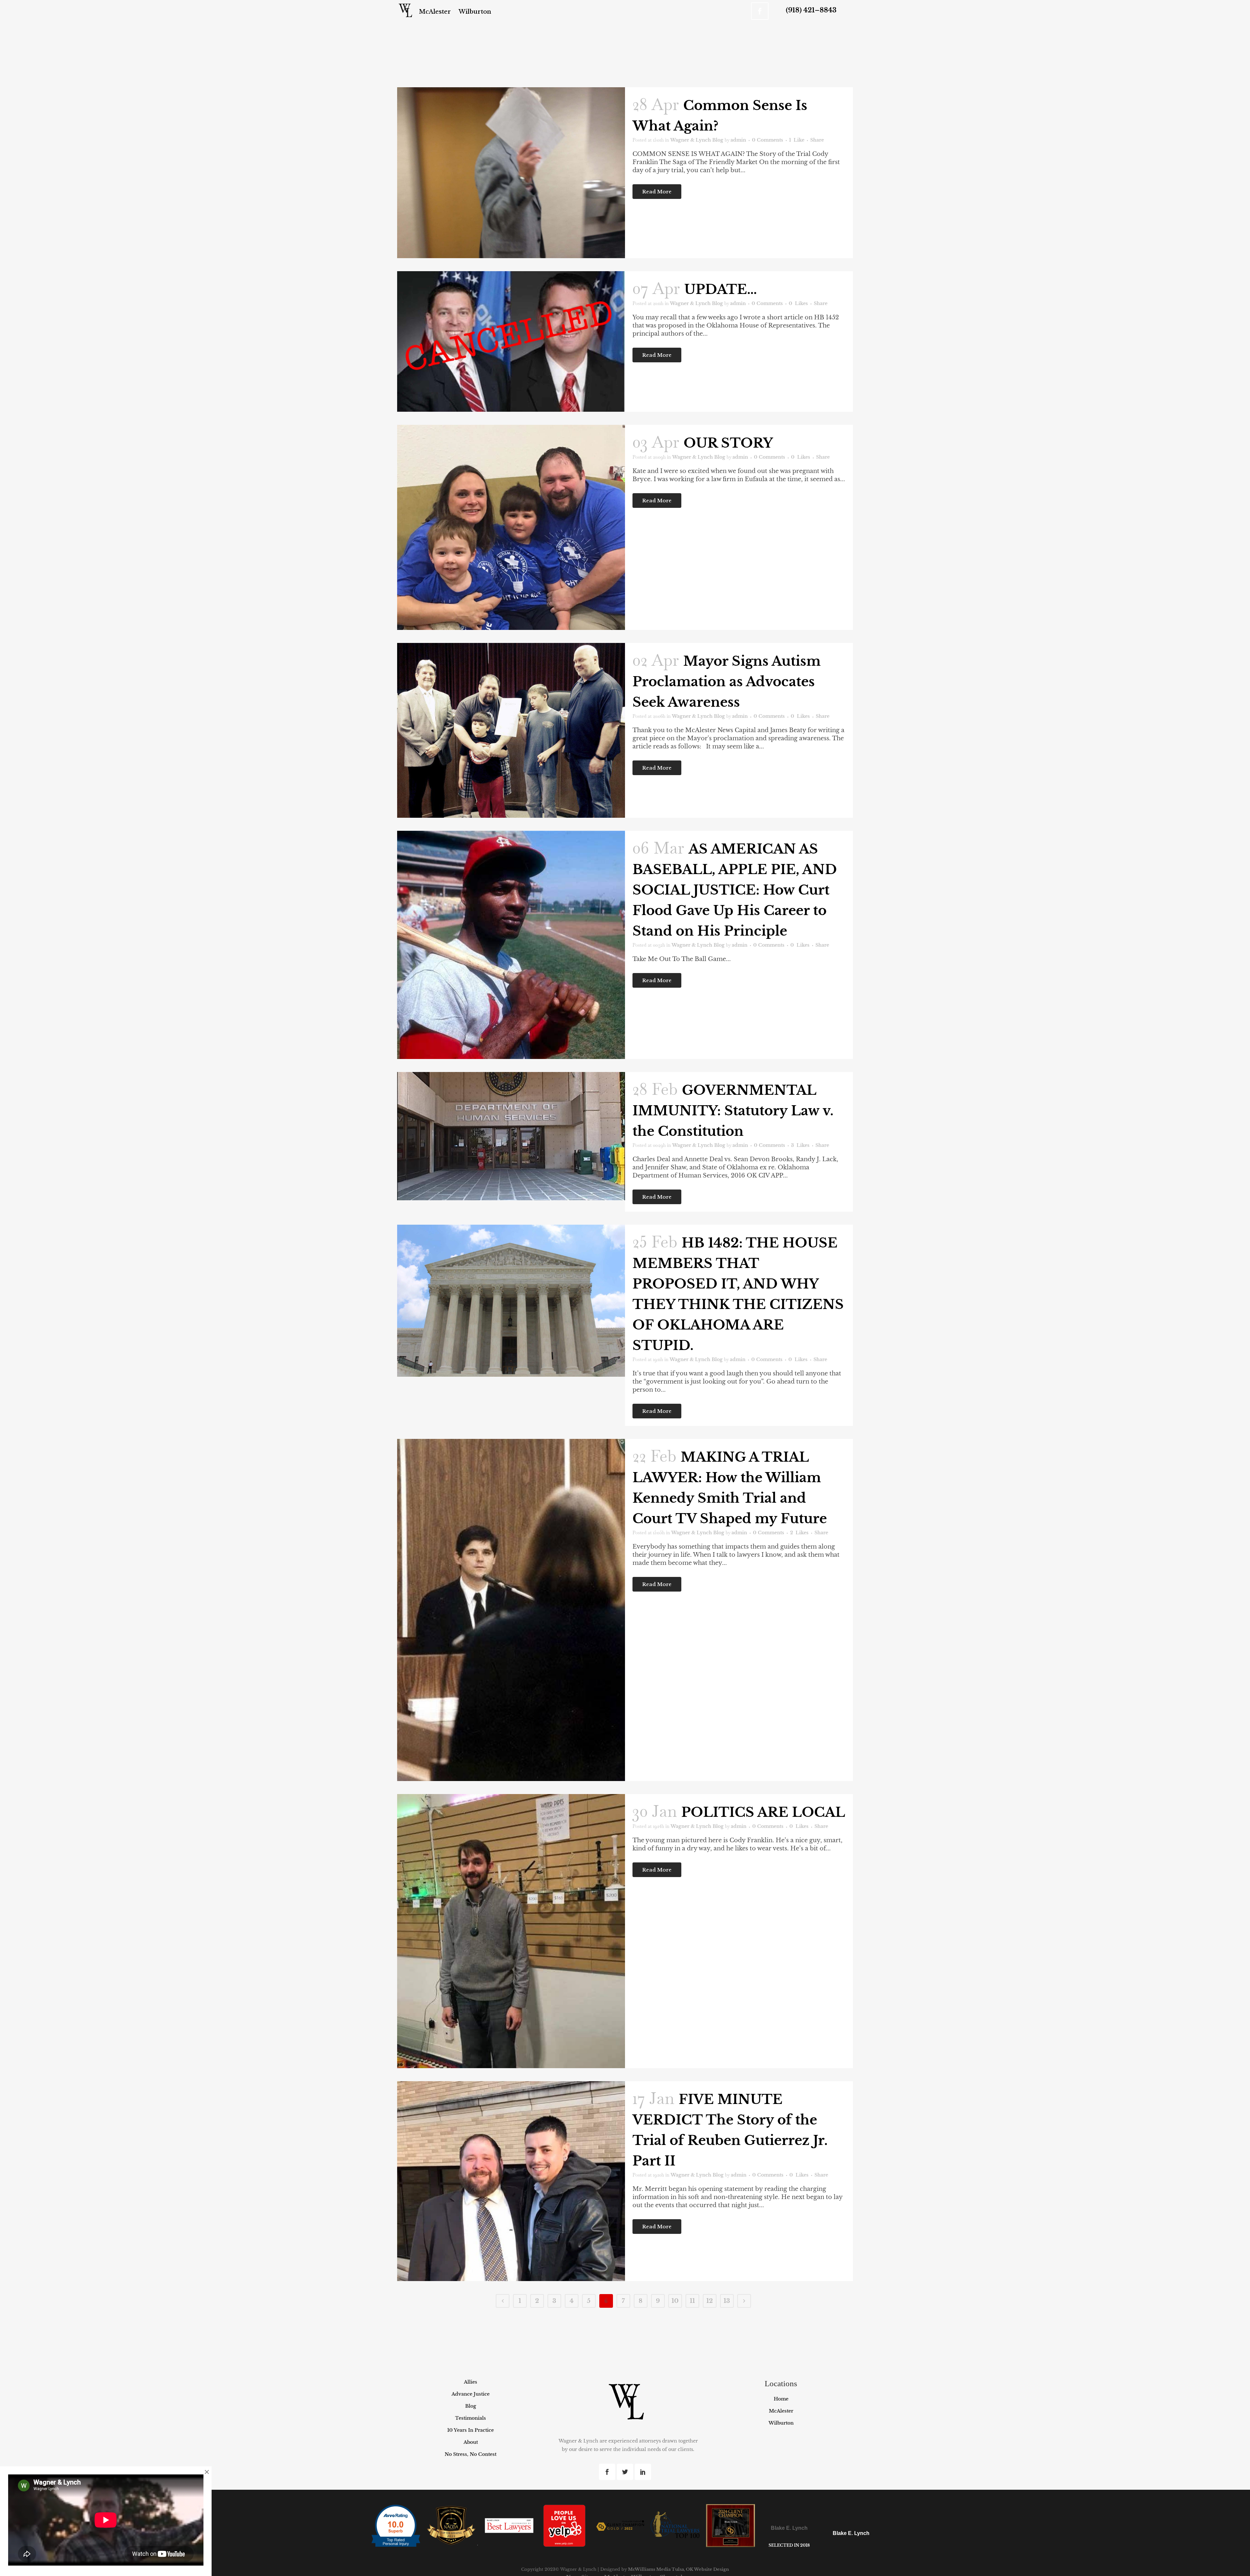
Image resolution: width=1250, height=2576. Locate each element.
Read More (657, 192)
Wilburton (781, 2423)
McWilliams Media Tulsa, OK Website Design (678, 2569)
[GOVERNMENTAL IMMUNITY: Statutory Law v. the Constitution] (511, 1136)
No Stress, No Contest (471, 2454)
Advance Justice (471, 2394)
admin (738, 140)
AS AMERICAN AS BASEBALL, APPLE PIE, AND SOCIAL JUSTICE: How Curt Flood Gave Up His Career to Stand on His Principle (735, 890)
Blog (471, 2406)
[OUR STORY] (511, 527)
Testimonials (471, 2418)
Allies (471, 2382)
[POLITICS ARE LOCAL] (511, 1931)
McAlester (781, 2411)
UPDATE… (721, 289)
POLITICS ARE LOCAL (763, 1812)
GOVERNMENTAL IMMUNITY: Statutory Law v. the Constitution (733, 1111)
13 (727, 2301)
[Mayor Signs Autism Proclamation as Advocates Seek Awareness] (511, 730)
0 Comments (768, 140)
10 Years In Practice (471, 2430)
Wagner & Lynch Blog (697, 140)
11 (692, 2301)
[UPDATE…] (511, 341)
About (471, 2442)
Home (781, 2399)
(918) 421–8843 (811, 10)
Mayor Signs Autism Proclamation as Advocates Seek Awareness (727, 682)
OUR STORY (728, 443)
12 (710, 2301)
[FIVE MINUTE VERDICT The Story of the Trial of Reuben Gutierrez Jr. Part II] (511, 2181)
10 (675, 2301)
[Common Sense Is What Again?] (511, 173)
